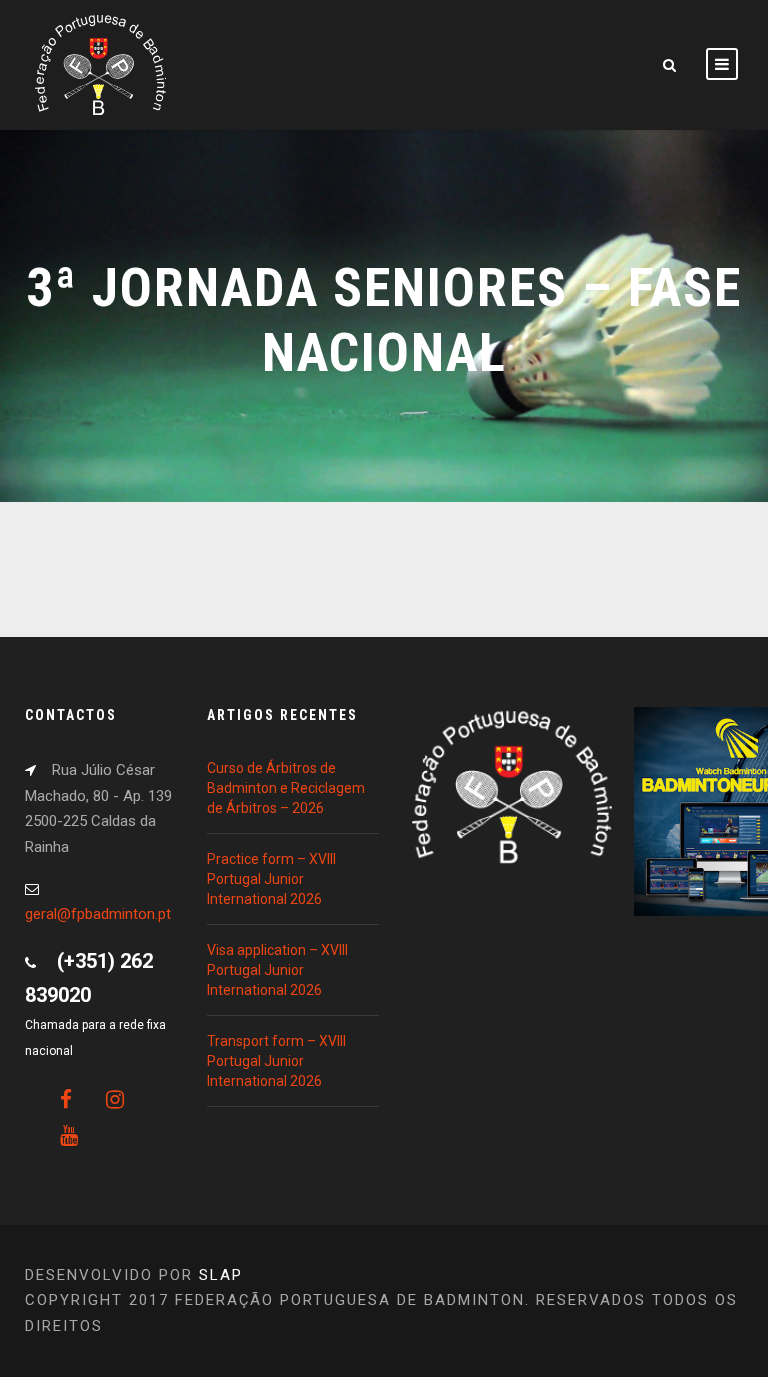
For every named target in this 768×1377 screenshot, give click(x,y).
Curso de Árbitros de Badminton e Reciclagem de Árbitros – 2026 (286, 788)
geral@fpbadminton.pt (98, 914)
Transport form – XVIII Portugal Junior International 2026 (276, 1061)
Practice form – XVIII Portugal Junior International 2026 (271, 879)
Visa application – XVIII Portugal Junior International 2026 (277, 970)
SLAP (221, 1275)
